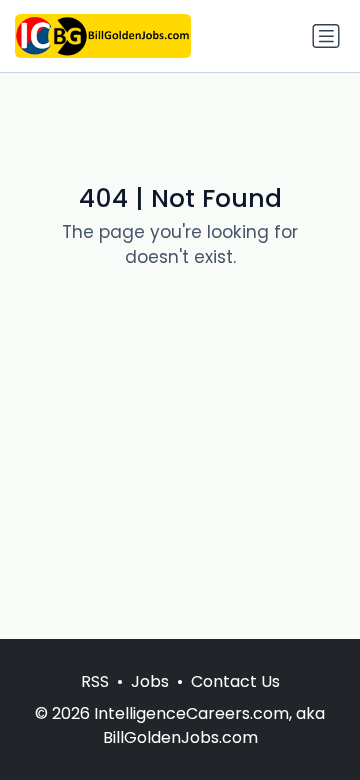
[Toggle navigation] (326, 36)
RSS (95, 681)
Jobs (150, 681)
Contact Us (235, 681)
